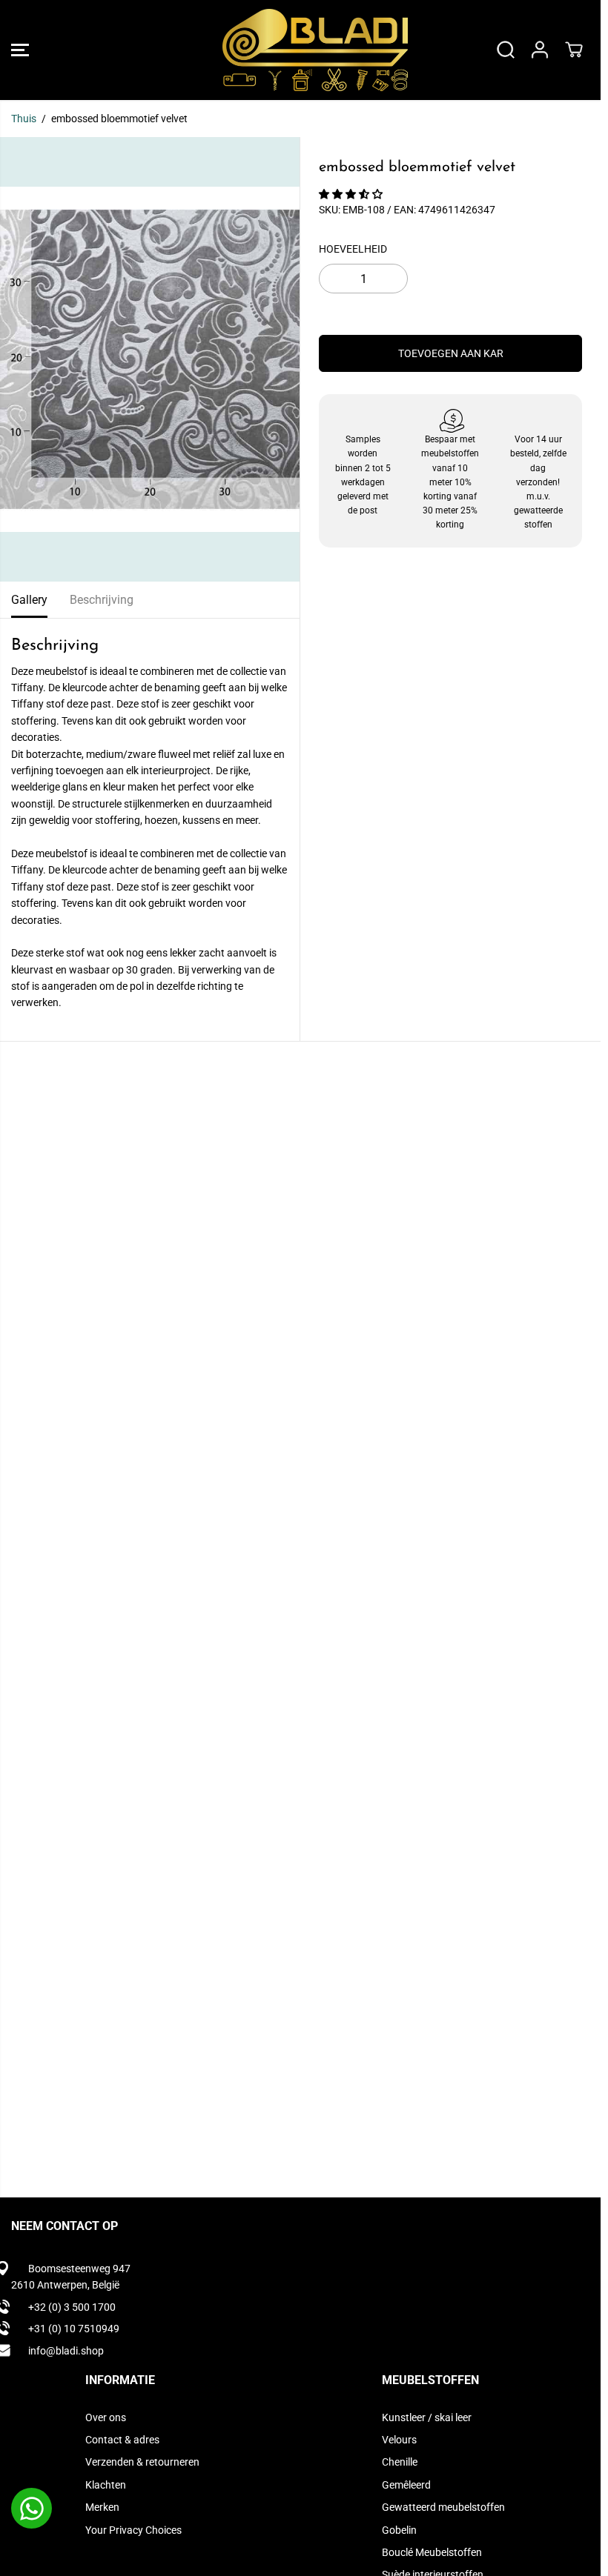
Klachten (106, 2485)
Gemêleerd (406, 2485)
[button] (20, 50)
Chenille (400, 2462)
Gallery (29, 600)
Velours (399, 2440)
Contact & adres (122, 2440)
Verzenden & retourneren (142, 2462)
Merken (102, 2507)
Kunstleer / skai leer (427, 2417)
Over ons (106, 2417)
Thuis (24, 119)
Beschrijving (102, 600)
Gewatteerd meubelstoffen (443, 2507)
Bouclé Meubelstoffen (432, 2552)
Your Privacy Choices (133, 2530)
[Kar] (574, 50)
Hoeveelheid (353, 249)
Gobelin (399, 2530)
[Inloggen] (540, 50)
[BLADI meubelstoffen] (297, 50)
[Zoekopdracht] (506, 50)
